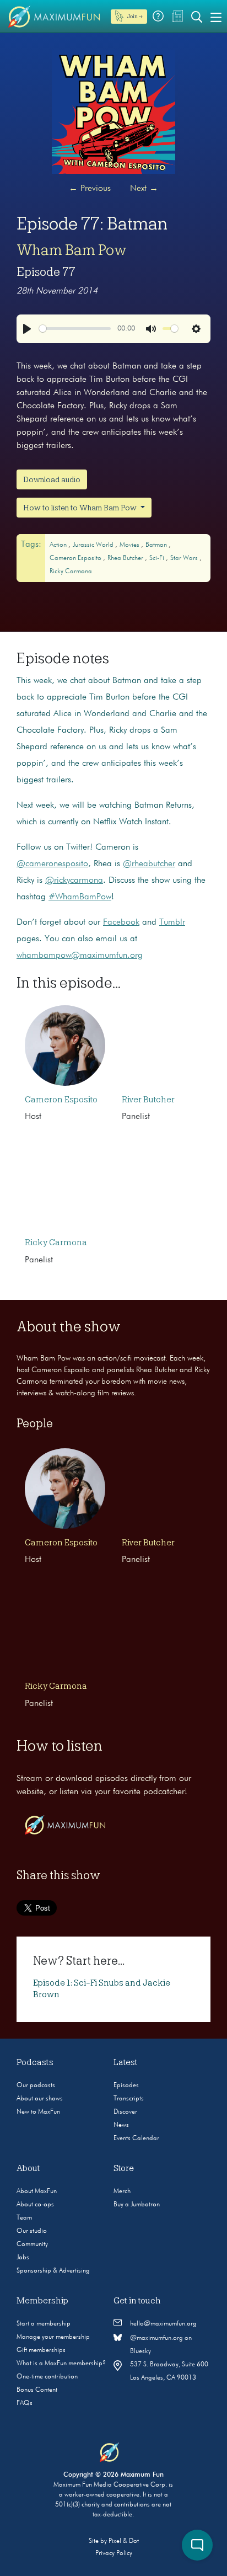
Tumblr (172, 922)
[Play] (27, 329)
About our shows (40, 2099)
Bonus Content (37, 2390)
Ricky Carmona (71, 572)
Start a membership (44, 2324)
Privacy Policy (114, 2553)
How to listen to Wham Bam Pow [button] (81, 508)
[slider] (75, 329)
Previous (90, 189)
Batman (157, 545)
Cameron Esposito (76, 558)
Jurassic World (94, 545)
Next (144, 189)
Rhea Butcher (126, 558)
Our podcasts (36, 2086)
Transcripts (129, 2099)
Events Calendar (136, 2138)
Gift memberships (41, 2350)
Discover (125, 2112)
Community (32, 2244)
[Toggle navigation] (216, 17)
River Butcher (148, 1100)
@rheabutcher (149, 864)
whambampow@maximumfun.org (80, 956)
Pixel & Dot (124, 2541)
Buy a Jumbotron (137, 2205)
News (121, 2125)
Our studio (32, 2231)
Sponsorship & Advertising (53, 2271)
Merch (122, 2191)
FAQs (25, 2403)
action (59, 545)
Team (24, 2218)
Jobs (23, 2258)
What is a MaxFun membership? (61, 2364)
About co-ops (35, 2205)
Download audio (52, 479)
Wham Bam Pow (72, 250)
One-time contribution (47, 2377)
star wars (185, 558)
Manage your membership (53, 2337)
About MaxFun (37, 2191)
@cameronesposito (52, 864)
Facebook (121, 922)
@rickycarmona (74, 881)
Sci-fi (158, 558)
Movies (130, 545)
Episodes (126, 2086)
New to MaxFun (38, 2112)
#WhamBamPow (80, 897)
